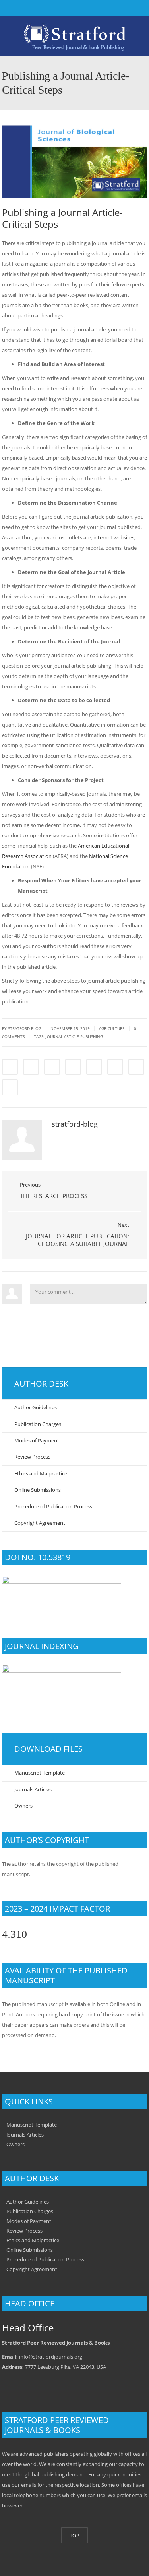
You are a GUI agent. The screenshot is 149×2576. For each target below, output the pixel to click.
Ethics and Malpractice (41, 1473)
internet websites (114, 537)
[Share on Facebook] (10, 1067)
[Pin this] (115, 1067)
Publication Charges (38, 1424)
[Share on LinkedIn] (52, 1067)
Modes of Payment (37, 1440)
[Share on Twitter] (31, 1067)
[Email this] (10, 1087)
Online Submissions (38, 1490)
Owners (23, 1806)
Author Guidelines (36, 1407)
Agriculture (112, 1028)
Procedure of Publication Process (53, 1506)
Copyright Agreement (40, 1523)
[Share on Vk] (136, 1067)
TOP (74, 2535)
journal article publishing (74, 1036)
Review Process (32, 1457)
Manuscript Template (40, 1773)
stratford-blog (25, 1028)
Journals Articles (33, 1789)
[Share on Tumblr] (73, 1067)
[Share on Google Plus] (94, 1067)
